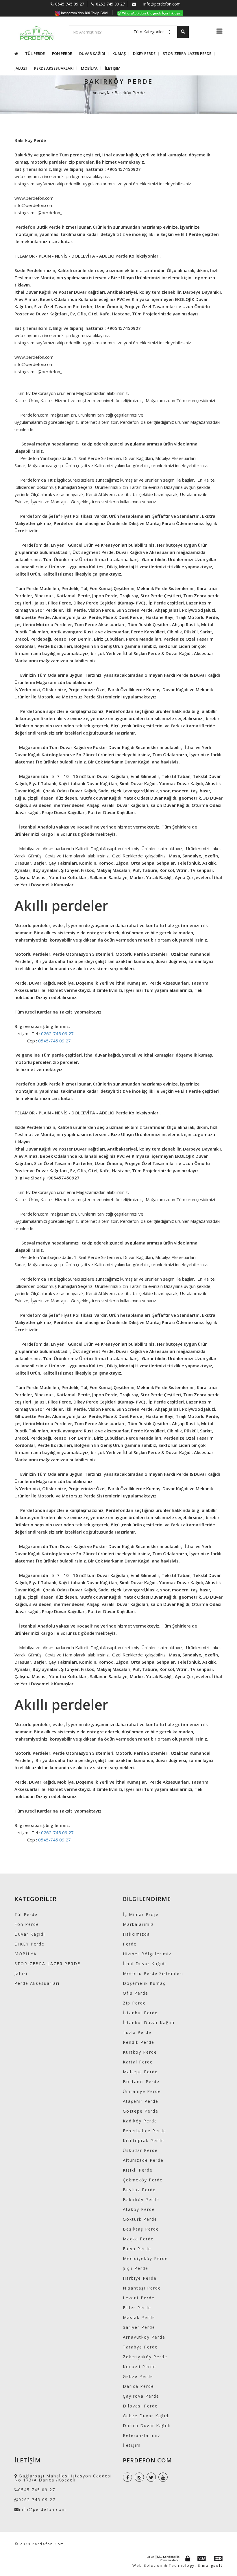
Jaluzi (21, 68)
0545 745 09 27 (70, 4)
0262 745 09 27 (110, 4)
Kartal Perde (138, 2062)
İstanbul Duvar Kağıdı (149, 2023)
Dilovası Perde (140, 2406)
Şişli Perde (136, 2268)
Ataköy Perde (139, 2209)
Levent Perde (139, 2298)
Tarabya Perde (140, 2347)
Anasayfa (101, 93)
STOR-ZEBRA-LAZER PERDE (187, 54)
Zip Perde (134, 2003)
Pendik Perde (139, 2042)
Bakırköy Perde (141, 2199)
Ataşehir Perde (141, 2101)
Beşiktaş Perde (141, 2229)
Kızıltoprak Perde (144, 2140)
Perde (130, 1944)
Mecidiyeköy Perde (145, 2258)
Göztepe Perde (141, 2111)
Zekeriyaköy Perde (145, 2357)
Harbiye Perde (140, 2278)
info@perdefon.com (162, 4)
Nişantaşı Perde (142, 2288)
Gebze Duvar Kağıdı (146, 2416)
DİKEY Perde (144, 54)
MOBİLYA (89, 68)
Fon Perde (62, 54)
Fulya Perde (137, 2249)
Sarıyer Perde (139, 2327)
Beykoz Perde (139, 2190)
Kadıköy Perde (140, 2121)
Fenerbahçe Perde (145, 2131)
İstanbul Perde (140, 2013)
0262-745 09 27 (57, 1033)
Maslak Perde (139, 2317)
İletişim (113, 68)
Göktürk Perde (140, 2219)
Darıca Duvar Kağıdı (147, 2426)
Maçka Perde (138, 2239)
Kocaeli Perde (139, 2367)
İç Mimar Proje (141, 1914)
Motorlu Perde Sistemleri (153, 1973)
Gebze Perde (138, 2376)
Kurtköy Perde (140, 2052)
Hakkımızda (136, 1934)
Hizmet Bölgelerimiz (147, 1954)
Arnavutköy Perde (144, 2337)
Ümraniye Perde (142, 2091)
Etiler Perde (137, 2308)
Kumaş (119, 54)
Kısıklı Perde (138, 2170)
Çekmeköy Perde (143, 2180)
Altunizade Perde (143, 2160)
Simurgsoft (210, 2565)
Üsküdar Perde (140, 2150)
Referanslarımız (142, 2435)
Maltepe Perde (140, 2072)
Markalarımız (138, 1924)
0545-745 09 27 (54, 1041)
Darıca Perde (138, 2386)
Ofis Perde (136, 1993)
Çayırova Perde (141, 2396)
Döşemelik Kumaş (144, 1983)
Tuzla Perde (137, 2032)
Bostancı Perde (141, 2082)
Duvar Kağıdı (92, 54)
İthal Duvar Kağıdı (145, 1964)
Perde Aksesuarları (54, 68)
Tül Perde (35, 54)
